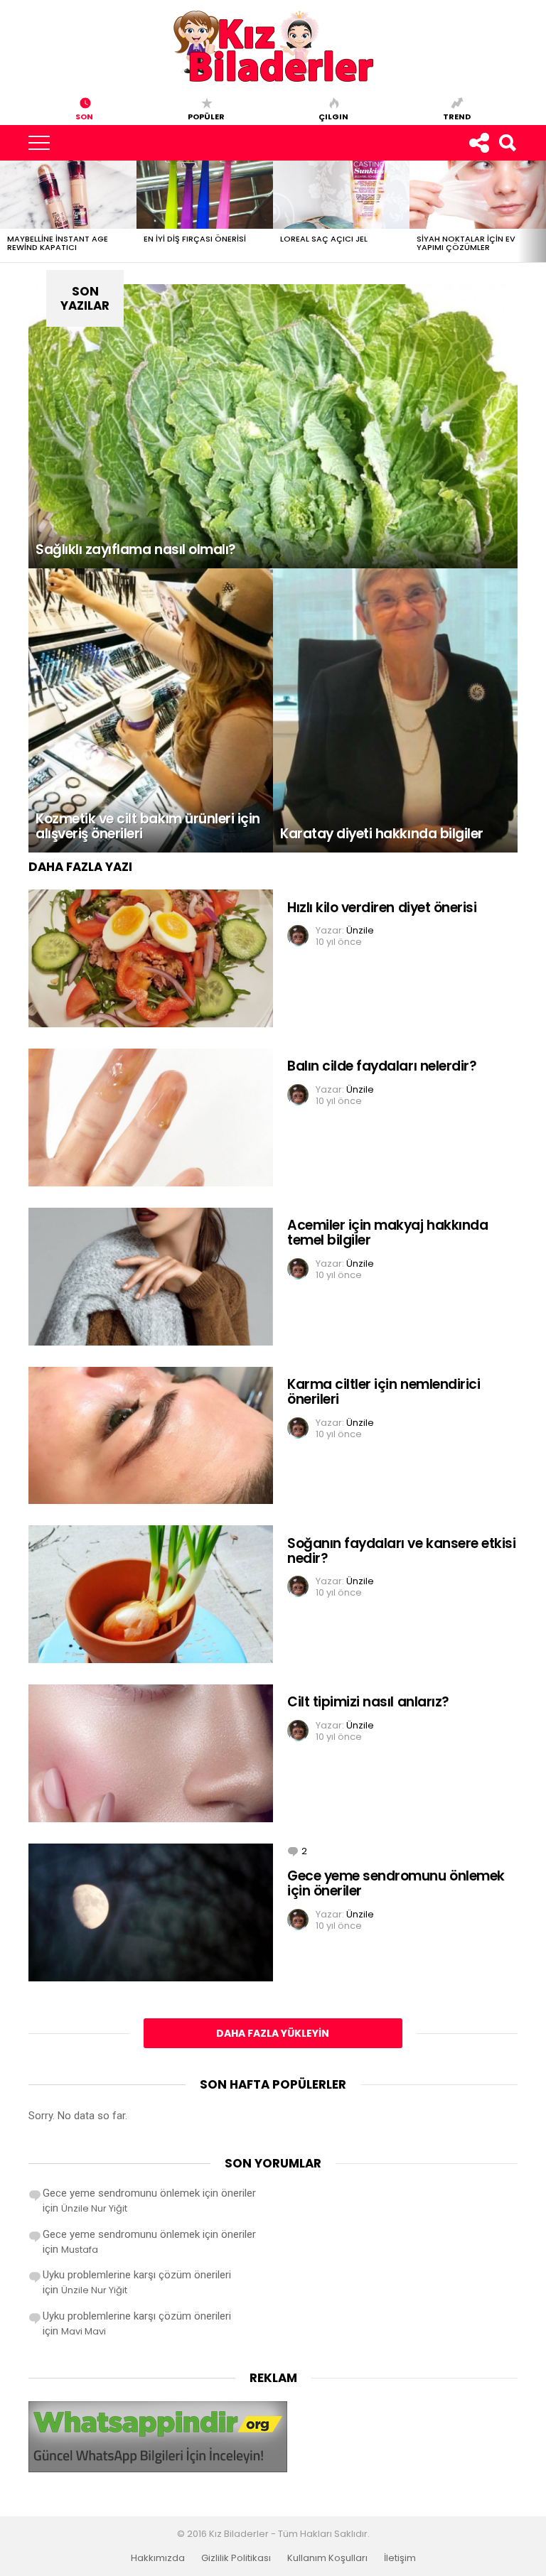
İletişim (400, 2558)
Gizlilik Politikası (236, 2558)
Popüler (206, 116)
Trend (457, 116)
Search (507, 143)
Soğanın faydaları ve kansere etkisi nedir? (401, 1551)
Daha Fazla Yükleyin (273, 2033)
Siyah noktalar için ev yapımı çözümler (466, 243)
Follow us (478, 143)
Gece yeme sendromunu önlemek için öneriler (396, 1883)
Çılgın (333, 116)
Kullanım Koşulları (327, 2558)
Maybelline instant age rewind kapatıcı (58, 243)
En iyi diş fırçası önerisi (195, 239)
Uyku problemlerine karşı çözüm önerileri (137, 2275)
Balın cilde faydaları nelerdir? (382, 1066)
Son (84, 116)
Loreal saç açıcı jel (324, 239)
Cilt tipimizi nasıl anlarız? (368, 1702)
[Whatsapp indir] (158, 2469)
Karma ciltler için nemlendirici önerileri (384, 1392)
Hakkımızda (158, 2558)
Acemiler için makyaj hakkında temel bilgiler (387, 1233)
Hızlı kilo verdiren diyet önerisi (382, 908)
